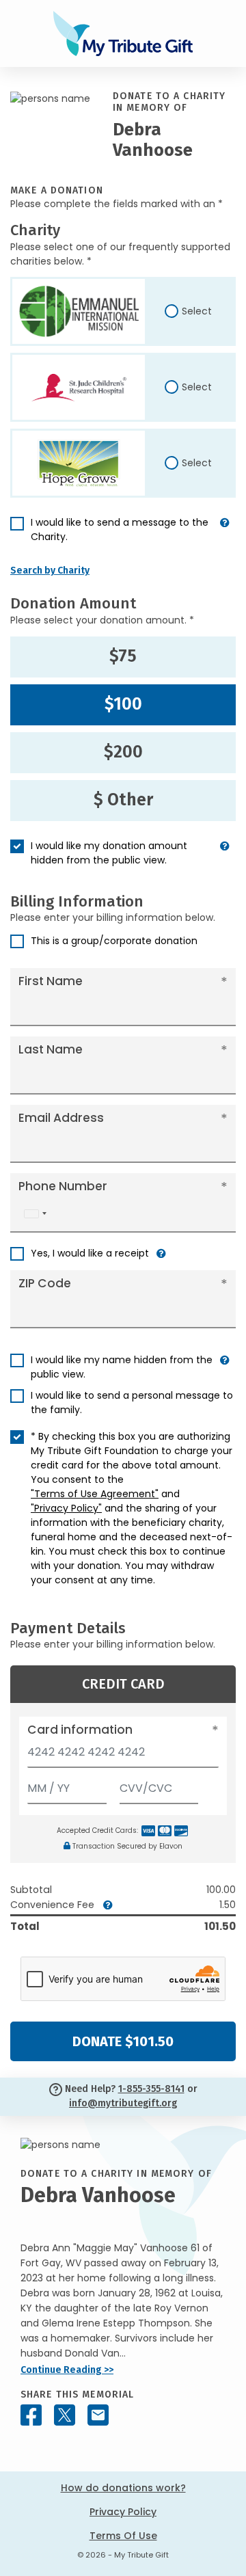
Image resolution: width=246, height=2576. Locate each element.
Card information (80, 1730)
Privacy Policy (123, 2512)
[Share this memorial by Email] (98, 2415)
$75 (123, 656)
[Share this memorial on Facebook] (31, 2415)
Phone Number (63, 1186)
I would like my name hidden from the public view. (122, 1367)
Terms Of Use (123, 2536)
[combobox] (35, 1214)
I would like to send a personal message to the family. (132, 1403)
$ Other (123, 800)
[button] (225, 535)
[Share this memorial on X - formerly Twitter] (65, 2415)
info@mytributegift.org (123, 2103)
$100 (123, 704)
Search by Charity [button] (50, 571)
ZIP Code (45, 1283)
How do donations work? (123, 2488)
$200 (123, 752)
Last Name (51, 1049)
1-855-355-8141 (151, 2089)
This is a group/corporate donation (114, 941)
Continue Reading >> (67, 2370)
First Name (51, 981)
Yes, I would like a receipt (90, 1253)
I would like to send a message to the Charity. (120, 529)
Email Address (61, 1118)
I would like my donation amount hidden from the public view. (109, 853)
